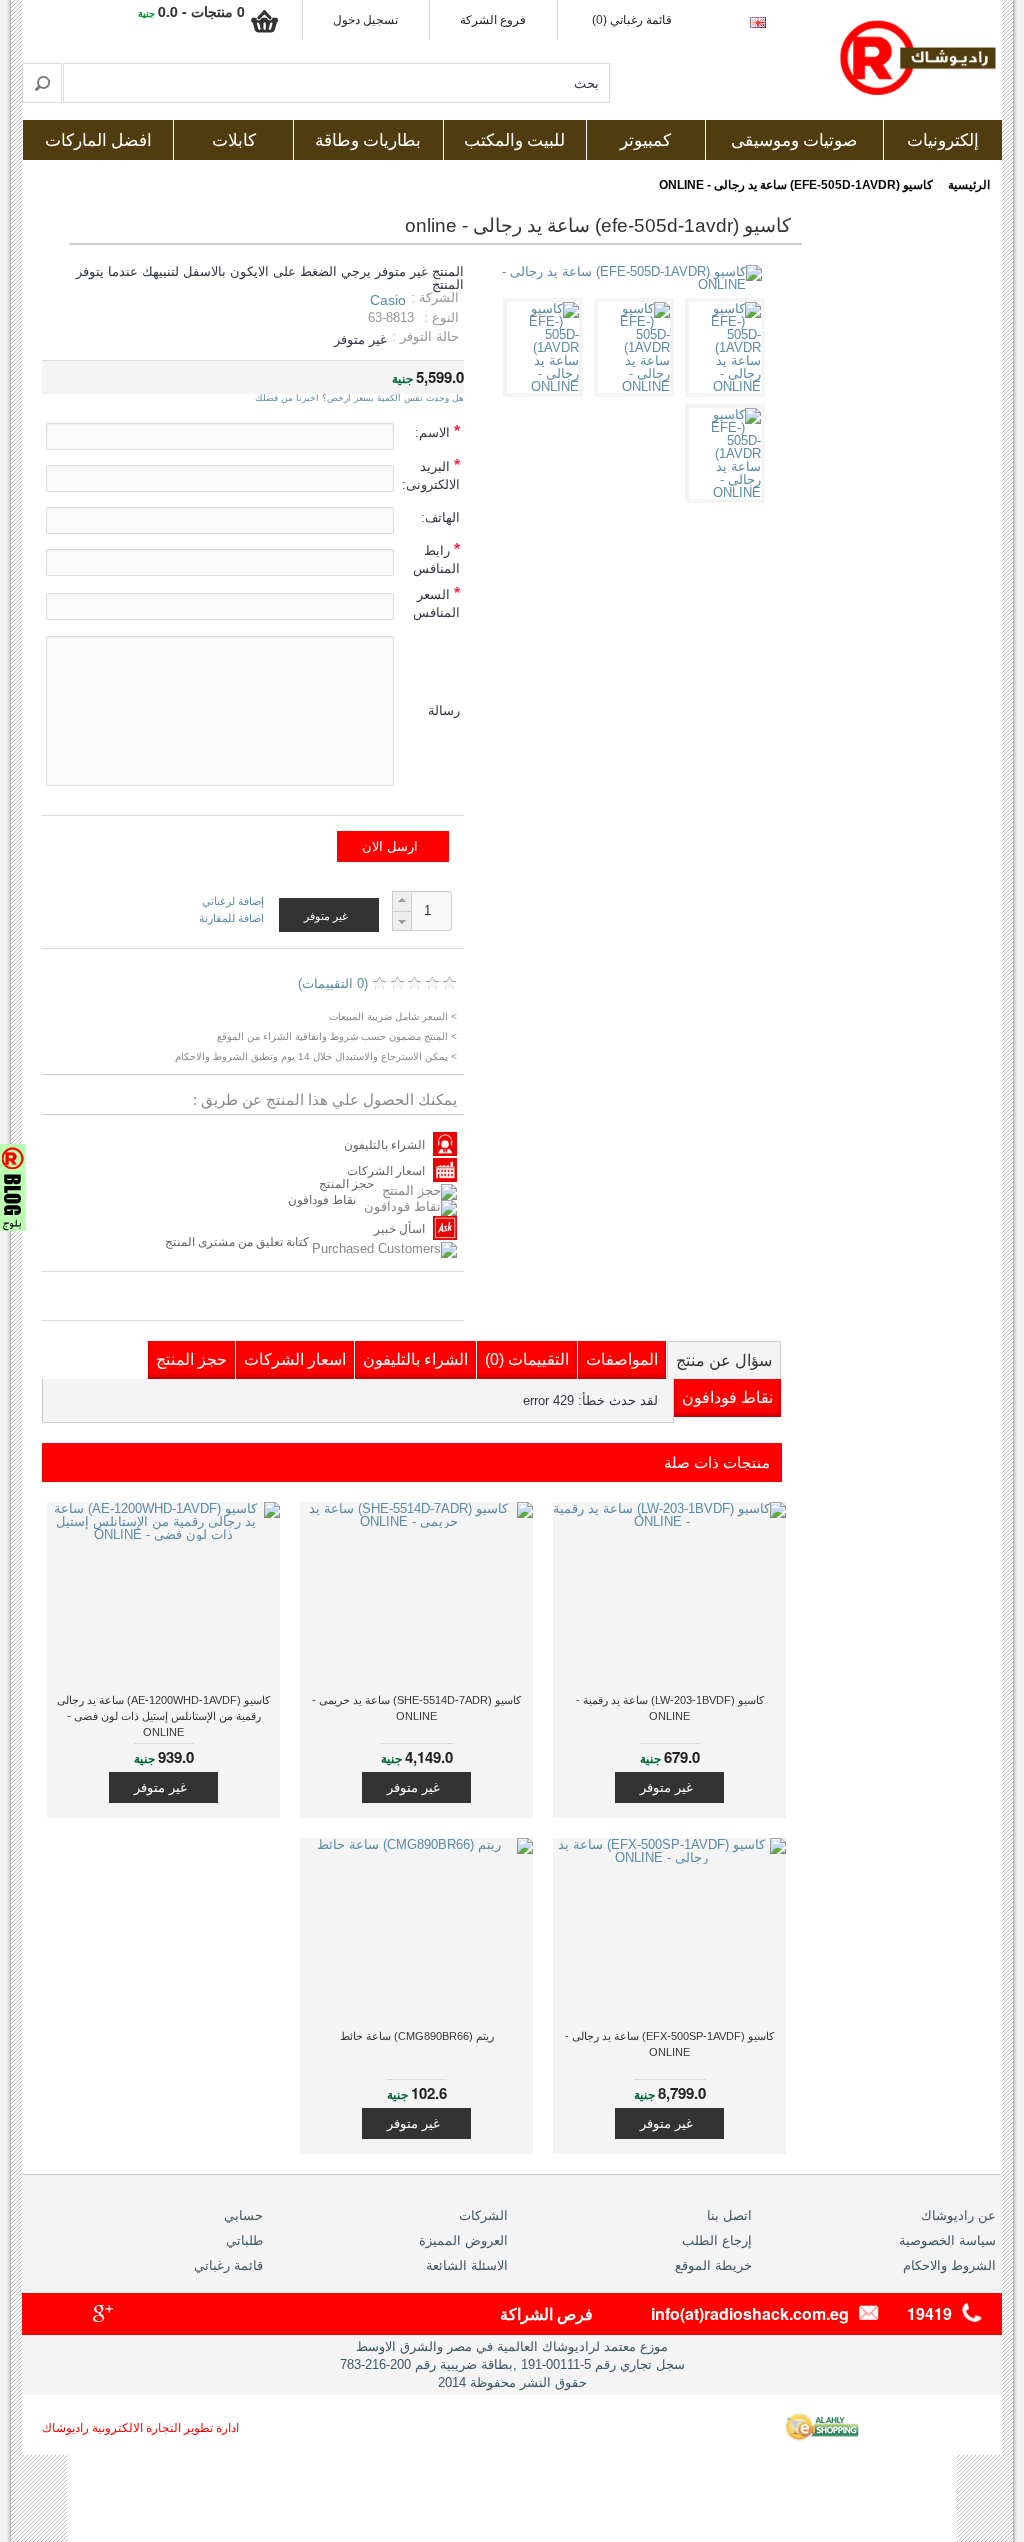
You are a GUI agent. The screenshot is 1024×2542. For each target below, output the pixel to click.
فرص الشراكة (546, 2313)
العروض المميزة (463, 2240)
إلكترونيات (943, 140)
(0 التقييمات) (333, 983)
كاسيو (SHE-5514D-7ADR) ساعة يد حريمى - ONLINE (416, 1708)
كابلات (234, 140)
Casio (388, 300)
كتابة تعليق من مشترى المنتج (238, 1242)
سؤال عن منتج (724, 1360)
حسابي (243, 2215)
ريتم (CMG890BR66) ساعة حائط (417, 2036)
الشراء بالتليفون (384, 1145)
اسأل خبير (399, 1229)
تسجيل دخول (365, 20)
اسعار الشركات (386, 1171)
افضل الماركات (98, 140)
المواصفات (622, 1359)
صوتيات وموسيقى (794, 140)
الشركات (483, 2215)
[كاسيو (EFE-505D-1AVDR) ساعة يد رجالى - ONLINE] (728, 386)
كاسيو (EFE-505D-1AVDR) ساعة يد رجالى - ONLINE (796, 185)
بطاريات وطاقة (368, 140)
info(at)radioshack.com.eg (750, 2313)
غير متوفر (666, 1787)
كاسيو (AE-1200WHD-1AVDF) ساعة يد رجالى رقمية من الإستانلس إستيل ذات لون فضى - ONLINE (163, 1716)
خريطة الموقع (713, 2265)
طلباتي (244, 2240)
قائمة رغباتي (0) (632, 20)
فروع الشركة (493, 20)
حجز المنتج (346, 1184)
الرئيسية (969, 185)
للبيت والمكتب (514, 140)
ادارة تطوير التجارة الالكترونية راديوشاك (140, 2428)
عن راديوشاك (958, 2215)
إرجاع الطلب (717, 2240)
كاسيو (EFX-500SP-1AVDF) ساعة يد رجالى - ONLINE (669, 2044)
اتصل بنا (729, 2215)
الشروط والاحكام (949, 2265)
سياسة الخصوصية (947, 2240)
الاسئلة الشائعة (467, 2265)
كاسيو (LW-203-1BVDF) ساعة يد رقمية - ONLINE (670, 1708)
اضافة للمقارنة (231, 918)
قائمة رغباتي (228, 2265)
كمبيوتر (645, 140)
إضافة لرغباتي (233, 901)
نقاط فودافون (322, 1200)
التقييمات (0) (527, 1359)
